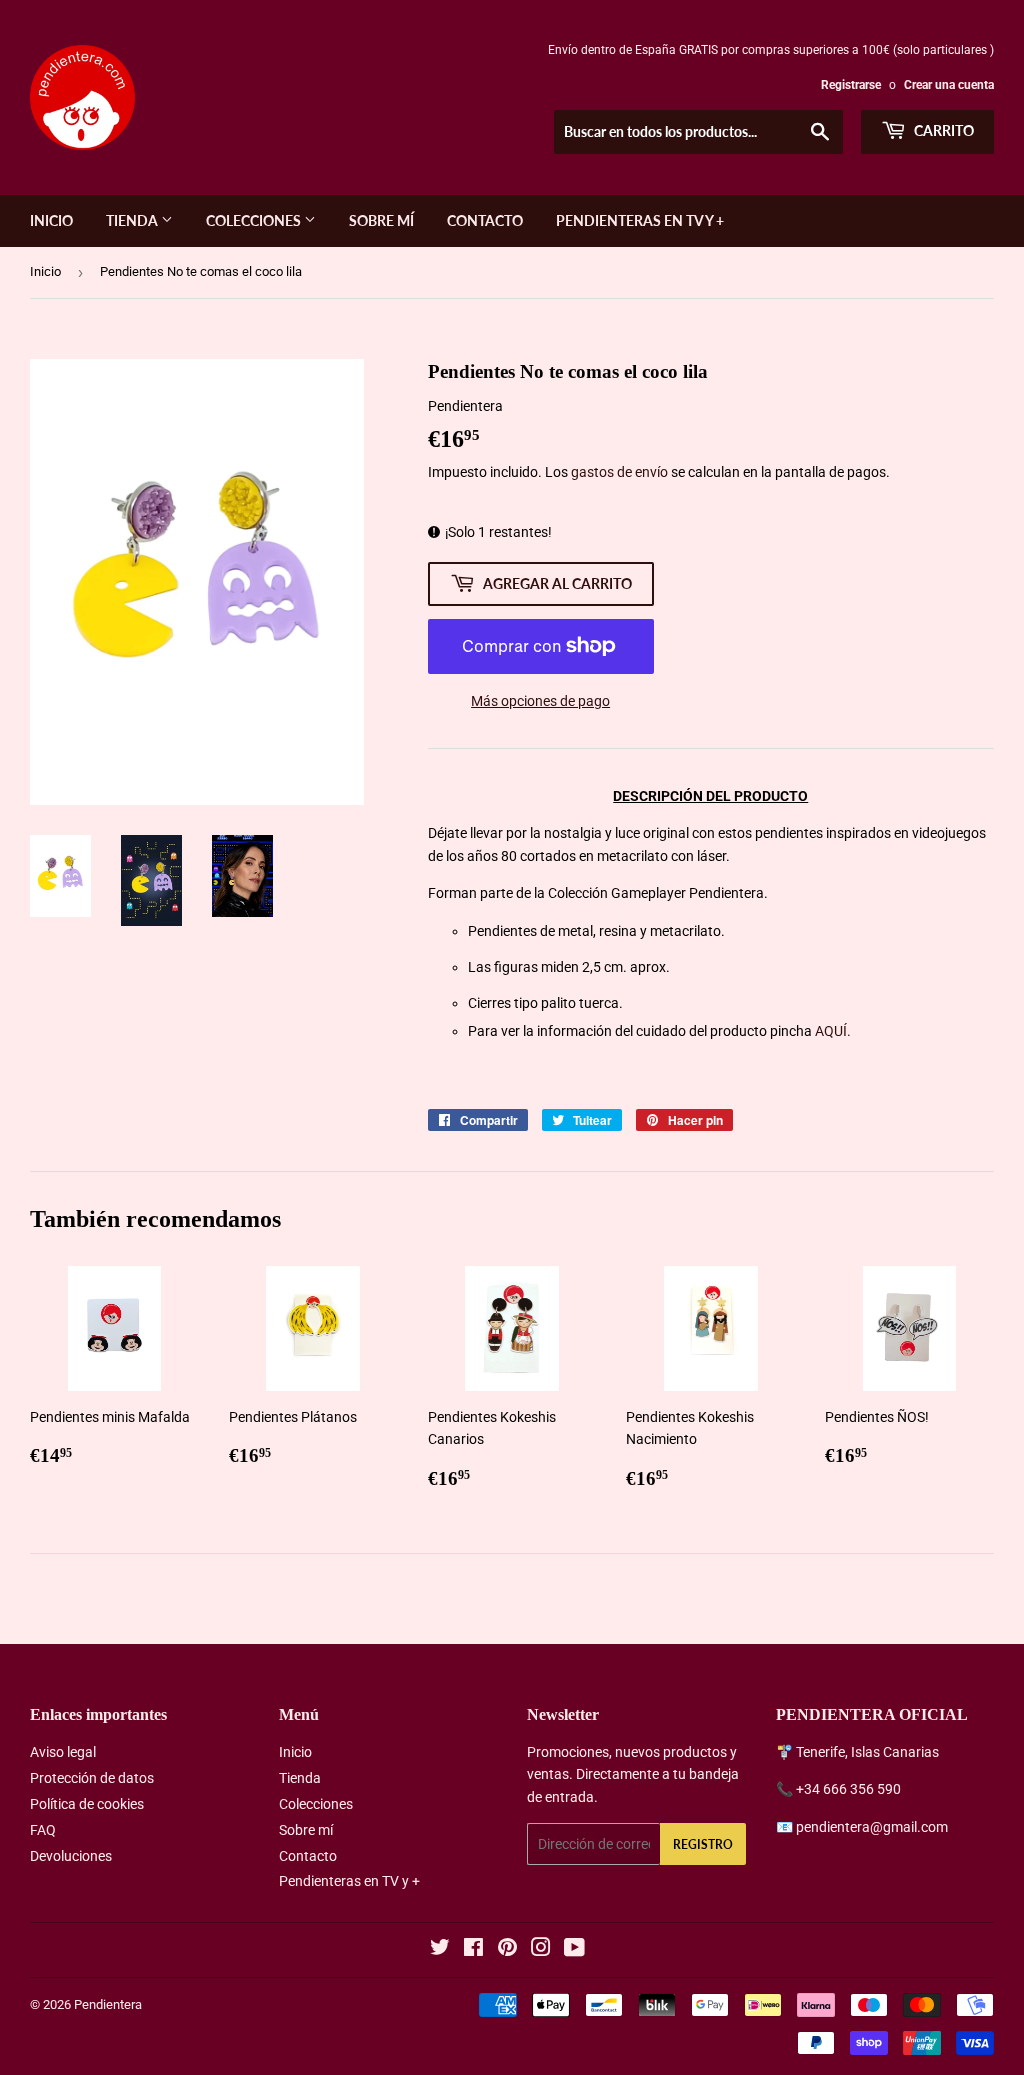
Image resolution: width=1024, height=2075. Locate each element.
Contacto (485, 220)
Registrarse (851, 85)
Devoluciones (71, 1856)
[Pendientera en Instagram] (541, 1950)
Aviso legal (63, 1752)
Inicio (51, 220)
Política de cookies (87, 1804)
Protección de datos (92, 1778)
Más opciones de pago (540, 701)
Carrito (942, 130)
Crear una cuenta (949, 85)
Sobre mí (381, 220)
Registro (703, 1844)
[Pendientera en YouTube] (574, 1950)
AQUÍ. (833, 1031)
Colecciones (255, 220)
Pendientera (108, 2004)
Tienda (133, 220)
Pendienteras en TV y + (640, 220)
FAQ (43, 1830)
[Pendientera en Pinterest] (507, 1950)
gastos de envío (619, 472)
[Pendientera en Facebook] (473, 1950)
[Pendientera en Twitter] (440, 1950)
